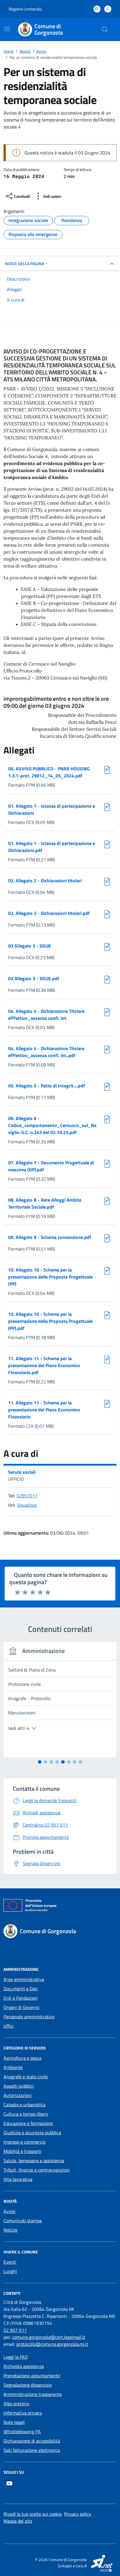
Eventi (10, 2262)
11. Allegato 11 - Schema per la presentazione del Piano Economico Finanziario (44, 1410)
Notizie (10, 2230)
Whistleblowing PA (22, 2431)
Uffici (9, 2026)
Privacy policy (78, 2514)
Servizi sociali (22, 1472)
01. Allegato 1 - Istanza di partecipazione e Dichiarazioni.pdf (52, 847)
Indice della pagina (24, 264)
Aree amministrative (24, 1979)
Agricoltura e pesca (22, 2058)
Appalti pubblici (19, 2086)
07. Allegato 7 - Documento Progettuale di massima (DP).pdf (51, 1166)
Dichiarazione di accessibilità (32, 2441)
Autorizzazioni (18, 2095)
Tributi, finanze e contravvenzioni (37, 2170)
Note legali (14, 2422)
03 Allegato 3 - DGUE (30, 946)
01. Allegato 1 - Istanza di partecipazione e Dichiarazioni (52, 809)
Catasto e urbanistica (24, 2105)
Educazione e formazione (28, 2123)
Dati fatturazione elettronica (32, 2450)
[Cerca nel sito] (105, 29)
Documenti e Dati (21, 1989)
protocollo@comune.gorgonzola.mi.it (52, 2344)
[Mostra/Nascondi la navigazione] (7, 29)
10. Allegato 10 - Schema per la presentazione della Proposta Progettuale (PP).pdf (50, 1321)
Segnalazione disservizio (28, 2385)
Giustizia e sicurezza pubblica (32, 2133)
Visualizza (27, 1505)
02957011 (27, 1496)
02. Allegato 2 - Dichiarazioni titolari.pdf (49, 913)
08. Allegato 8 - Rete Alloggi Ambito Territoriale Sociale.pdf (45, 1203)
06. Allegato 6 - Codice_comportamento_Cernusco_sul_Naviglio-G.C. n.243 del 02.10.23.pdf (52, 1125)
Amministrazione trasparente (33, 2394)
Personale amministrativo (29, 2017)
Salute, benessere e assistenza (34, 2161)
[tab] (40, 1762)
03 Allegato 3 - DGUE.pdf (34, 978)
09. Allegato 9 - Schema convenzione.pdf (50, 1237)
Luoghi (10, 2271)
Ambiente (13, 2067)
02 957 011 (15, 2330)
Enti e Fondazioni (21, 1998)
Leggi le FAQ (16, 2357)
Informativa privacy (23, 2413)
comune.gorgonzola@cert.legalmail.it (49, 2337)
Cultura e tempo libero (26, 2114)
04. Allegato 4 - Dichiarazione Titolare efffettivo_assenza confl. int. (46, 1015)
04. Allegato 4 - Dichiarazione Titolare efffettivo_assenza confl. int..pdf (46, 1052)
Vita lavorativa (18, 2179)
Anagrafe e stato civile (26, 2077)
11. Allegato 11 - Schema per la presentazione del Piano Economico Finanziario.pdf (44, 1365)
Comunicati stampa (23, 2221)
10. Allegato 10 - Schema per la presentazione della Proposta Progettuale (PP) (50, 1277)
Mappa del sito (18, 2521)
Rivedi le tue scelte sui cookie (33, 2514)
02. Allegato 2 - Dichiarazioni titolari (45, 881)
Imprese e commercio (24, 2142)
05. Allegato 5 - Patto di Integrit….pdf (47, 1086)
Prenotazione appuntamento (32, 2376)
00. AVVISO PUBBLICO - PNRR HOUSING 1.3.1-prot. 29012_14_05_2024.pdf (49, 772)
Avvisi (9, 2211)
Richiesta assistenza (24, 2366)
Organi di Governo (21, 2007)
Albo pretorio (16, 2404)
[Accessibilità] (97, 9)
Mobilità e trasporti (22, 2151)
